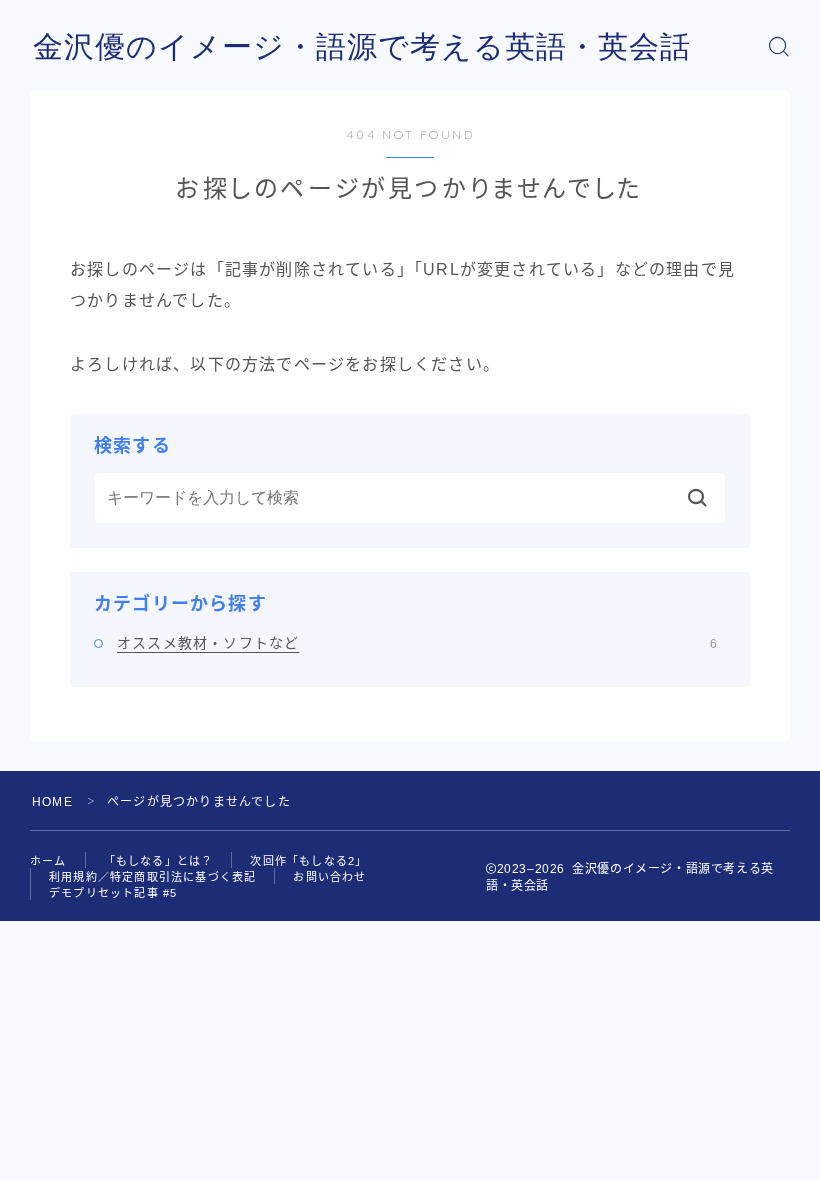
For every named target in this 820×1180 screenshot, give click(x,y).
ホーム (48, 861)
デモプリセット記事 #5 (113, 893)
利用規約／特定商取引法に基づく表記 (152, 877)
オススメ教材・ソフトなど (417, 643)
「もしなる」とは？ (159, 861)
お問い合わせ (329, 877)
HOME (52, 802)
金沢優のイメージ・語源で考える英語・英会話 (362, 46)
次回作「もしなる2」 (308, 861)
